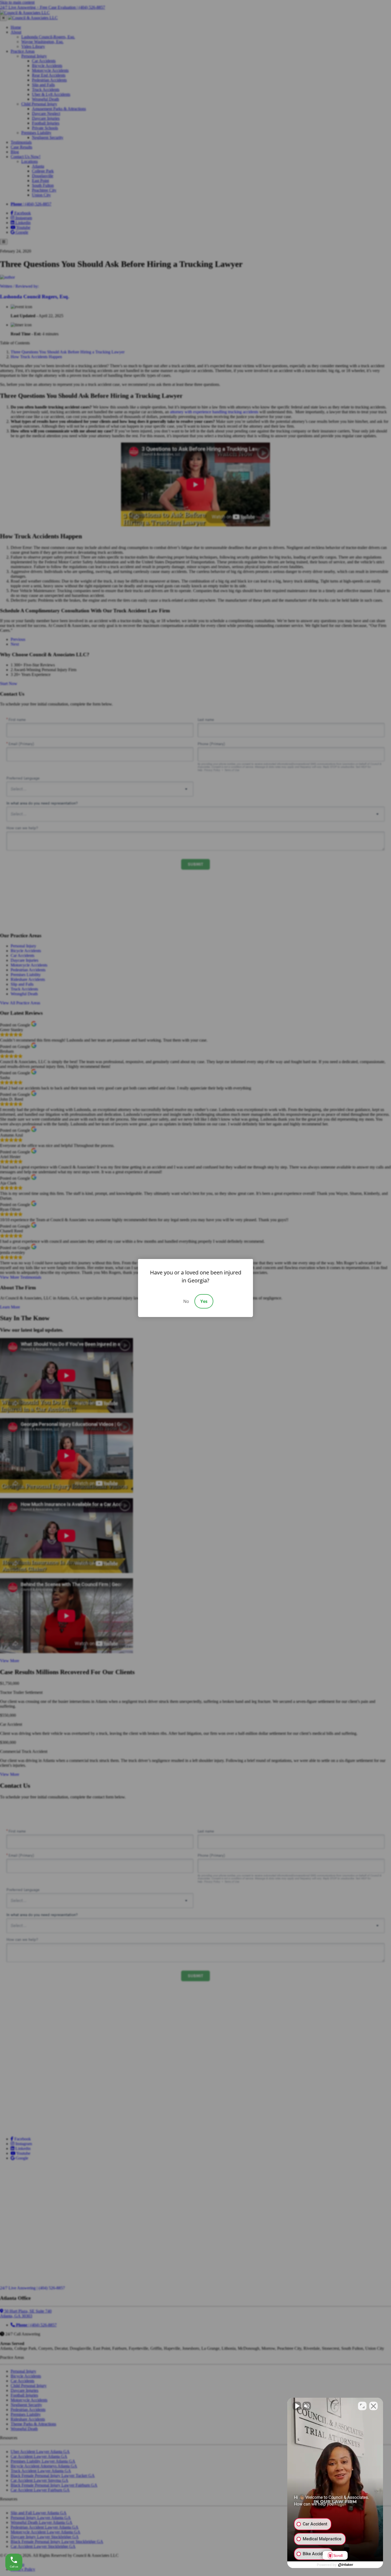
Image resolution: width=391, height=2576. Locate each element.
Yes (204, 1301)
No (186, 1301)
